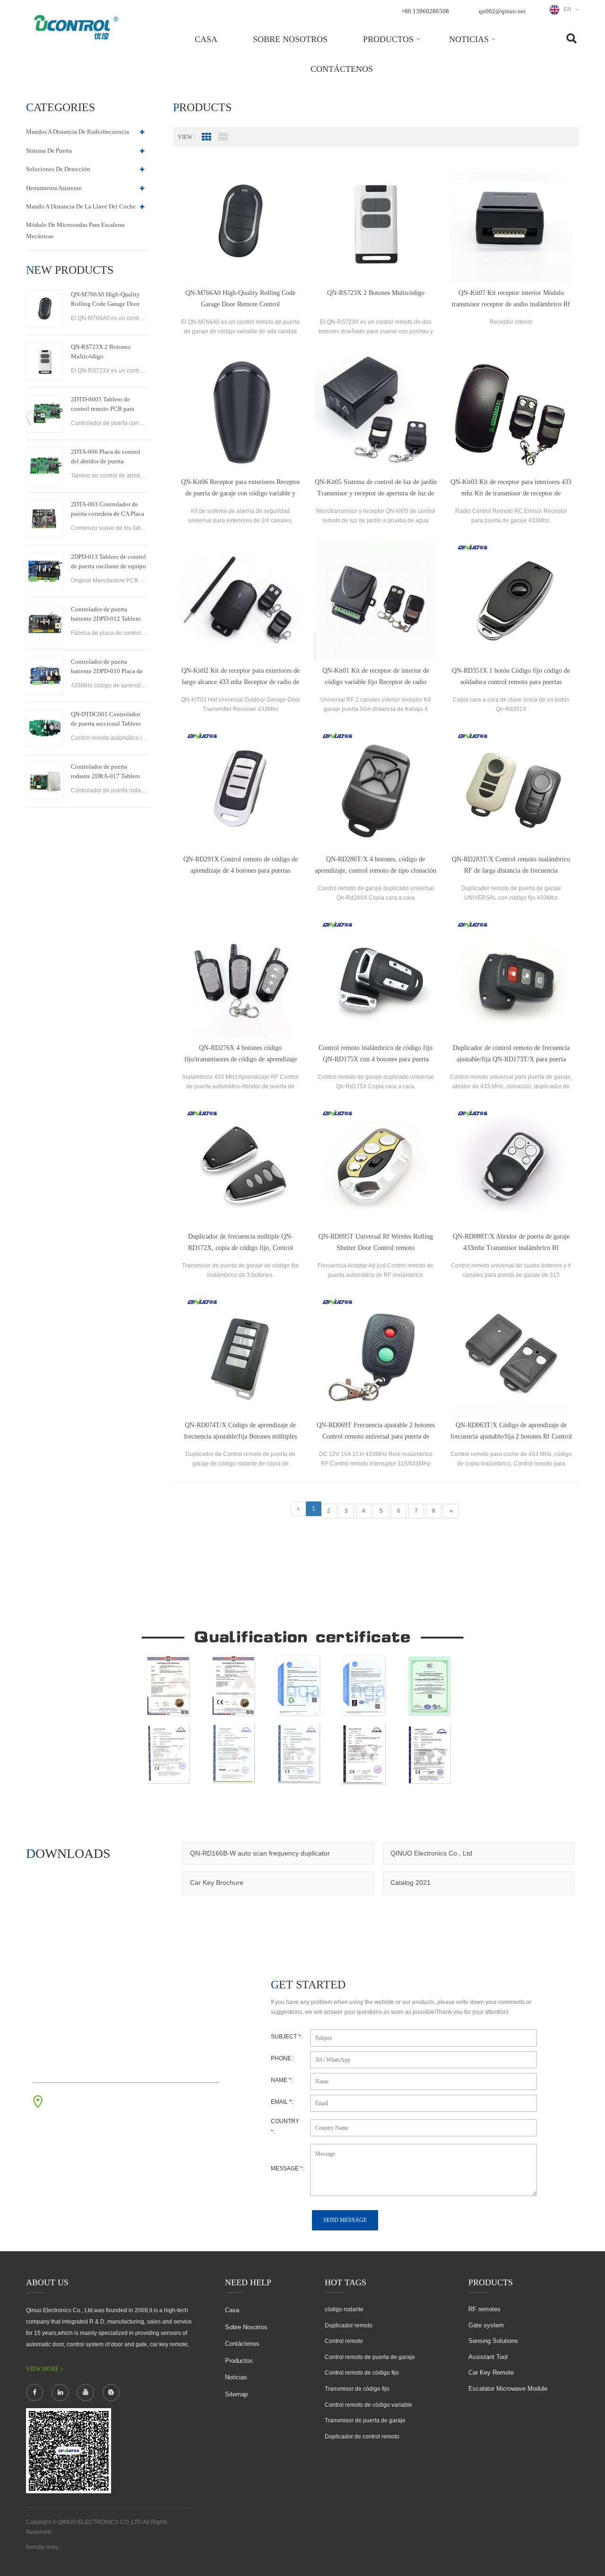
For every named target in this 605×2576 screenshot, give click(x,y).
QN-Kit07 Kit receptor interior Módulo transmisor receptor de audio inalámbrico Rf (511, 299)
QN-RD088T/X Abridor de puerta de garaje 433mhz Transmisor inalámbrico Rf (511, 1242)
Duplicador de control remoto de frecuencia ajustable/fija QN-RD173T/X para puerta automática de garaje (511, 1055)
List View (223, 137)
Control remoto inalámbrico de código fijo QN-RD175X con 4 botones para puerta (376, 1054)
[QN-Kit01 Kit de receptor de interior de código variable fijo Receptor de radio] (376, 599)
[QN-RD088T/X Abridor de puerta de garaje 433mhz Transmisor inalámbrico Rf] (511, 1165)
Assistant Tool (488, 2357)
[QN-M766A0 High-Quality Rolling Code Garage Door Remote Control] (45, 309)
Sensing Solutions (493, 2341)
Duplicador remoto (349, 2325)
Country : (285, 2126)
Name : (282, 2080)
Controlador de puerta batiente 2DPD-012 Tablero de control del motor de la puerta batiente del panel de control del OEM (106, 615)
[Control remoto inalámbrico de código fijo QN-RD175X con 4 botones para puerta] (376, 977)
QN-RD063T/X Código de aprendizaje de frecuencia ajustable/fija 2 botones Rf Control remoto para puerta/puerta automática (511, 1432)
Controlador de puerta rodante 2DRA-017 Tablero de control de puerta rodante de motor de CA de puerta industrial (107, 772)
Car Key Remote (491, 2372)
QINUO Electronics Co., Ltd (431, 1853)
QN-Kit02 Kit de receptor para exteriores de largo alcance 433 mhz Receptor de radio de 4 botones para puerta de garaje (241, 677)
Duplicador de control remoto (362, 2437)
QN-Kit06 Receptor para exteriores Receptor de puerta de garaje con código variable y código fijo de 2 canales (241, 489)
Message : (287, 2168)
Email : (282, 2102)
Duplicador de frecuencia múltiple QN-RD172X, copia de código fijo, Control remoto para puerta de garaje (241, 1243)
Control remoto (344, 2341)
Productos (388, 39)
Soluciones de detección (58, 169)
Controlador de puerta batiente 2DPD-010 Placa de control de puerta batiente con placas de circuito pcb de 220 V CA (109, 667)
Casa (206, 39)
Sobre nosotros (290, 39)
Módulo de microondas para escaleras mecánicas (75, 230)
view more (42, 2369)
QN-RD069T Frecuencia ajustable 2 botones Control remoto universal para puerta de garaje (376, 1432)
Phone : (282, 2058)
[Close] (594, 228)
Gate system (486, 2325)
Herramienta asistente (54, 188)
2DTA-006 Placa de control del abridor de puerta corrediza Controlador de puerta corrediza (106, 457)
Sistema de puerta (49, 151)
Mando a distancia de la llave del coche (81, 206)
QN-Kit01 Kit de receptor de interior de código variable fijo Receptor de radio (376, 676)
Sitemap (236, 2394)
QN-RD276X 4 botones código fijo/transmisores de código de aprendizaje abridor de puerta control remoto (241, 1055)
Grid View (207, 137)
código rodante (344, 2309)
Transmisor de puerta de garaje (365, 2420)
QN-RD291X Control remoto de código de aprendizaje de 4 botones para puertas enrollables (241, 866)
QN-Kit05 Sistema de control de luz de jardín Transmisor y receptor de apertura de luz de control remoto (376, 489)
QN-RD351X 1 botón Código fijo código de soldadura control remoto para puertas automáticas (511, 677)
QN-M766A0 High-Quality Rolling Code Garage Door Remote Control (105, 300)
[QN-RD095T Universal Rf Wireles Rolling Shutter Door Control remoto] (376, 1165)
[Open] (594, 161)
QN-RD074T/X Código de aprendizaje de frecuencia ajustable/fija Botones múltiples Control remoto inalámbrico (240, 1432)
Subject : (286, 2037)
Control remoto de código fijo (362, 2373)
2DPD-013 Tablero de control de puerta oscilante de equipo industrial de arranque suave (108, 562)
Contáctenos (342, 69)
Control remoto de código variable (368, 2405)
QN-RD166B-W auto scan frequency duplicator (260, 1853)
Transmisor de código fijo (357, 2389)
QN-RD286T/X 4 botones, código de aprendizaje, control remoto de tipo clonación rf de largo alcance (376, 866)
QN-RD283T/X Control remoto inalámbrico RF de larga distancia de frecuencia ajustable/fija (511, 866)
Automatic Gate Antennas (97, 2547)
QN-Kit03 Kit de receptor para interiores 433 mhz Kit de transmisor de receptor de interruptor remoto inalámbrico (511, 489)
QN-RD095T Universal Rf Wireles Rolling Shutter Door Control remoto (376, 1242)
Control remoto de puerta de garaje (370, 2357)
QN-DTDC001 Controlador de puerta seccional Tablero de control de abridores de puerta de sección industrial (106, 720)
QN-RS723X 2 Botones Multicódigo (101, 351)
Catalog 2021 (411, 1882)
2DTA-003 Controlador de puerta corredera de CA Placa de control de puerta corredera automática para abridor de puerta (109, 510)
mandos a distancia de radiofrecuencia (78, 132)
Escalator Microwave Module (508, 2389)
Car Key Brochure (217, 1882)
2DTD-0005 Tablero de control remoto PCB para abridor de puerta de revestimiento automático (104, 405)
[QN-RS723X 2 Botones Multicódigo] (45, 361)
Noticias (469, 39)
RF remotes (484, 2309)
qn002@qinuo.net (502, 11)
